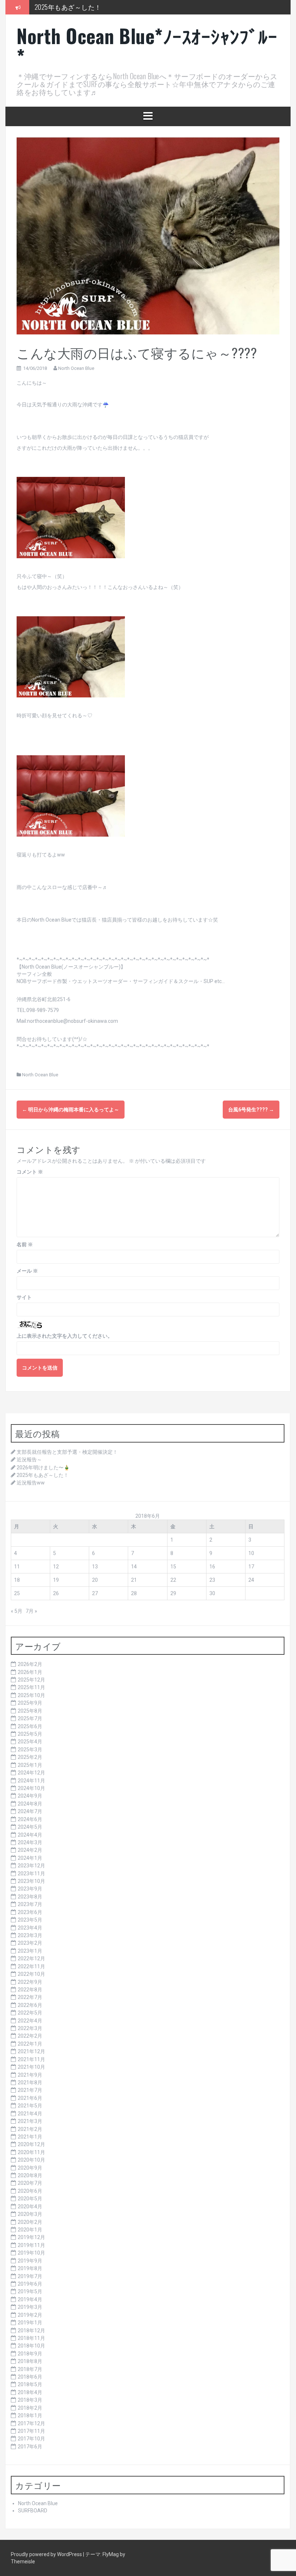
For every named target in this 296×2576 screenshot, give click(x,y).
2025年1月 (30, 1765)
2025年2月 (30, 1757)
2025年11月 (31, 1687)
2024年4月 (30, 1835)
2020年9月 (30, 2168)
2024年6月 (30, 1819)
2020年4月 (30, 2207)
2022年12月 (31, 1958)
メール (27, 1271)
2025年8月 (30, 1711)
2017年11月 (31, 2431)
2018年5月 (30, 2384)
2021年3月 (30, 2121)
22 (173, 1580)
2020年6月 (30, 2191)
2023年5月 (30, 1920)
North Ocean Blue (76, 368)
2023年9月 (30, 1889)
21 (134, 1580)
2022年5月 (30, 2013)
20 (95, 1580)
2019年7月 (30, 2276)
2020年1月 (30, 2230)
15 (173, 1567)
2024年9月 (30, 1796)
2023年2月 (30, 1943)
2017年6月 (30, 2447)
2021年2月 (30, 2129)
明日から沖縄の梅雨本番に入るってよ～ (71, 1110)
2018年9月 (30, 2354)
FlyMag (111, 2554)
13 (95, 1567)
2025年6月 (30, 1726)
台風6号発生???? (251, 1110)
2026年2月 (30, 1664)
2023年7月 (30, 1904)
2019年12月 (31, 2237)
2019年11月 (31, 2245)
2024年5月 (30, 1827)
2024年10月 (31, 1788)
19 (56, 1580)
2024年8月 (30, 1804)
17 (251, 1567)
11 (17, 1567)
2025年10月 (31, 1695)
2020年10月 (31, 2160)
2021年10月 (31, 2067)
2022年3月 (30, 2028)
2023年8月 (30, 1897)
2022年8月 (30, 1990)
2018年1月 (30, 2415)
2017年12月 (31, 2423)
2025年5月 (30, 1734)
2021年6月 (30, 2098)
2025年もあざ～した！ (68, 7)
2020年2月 (30, 2222)
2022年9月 (30, 1982)
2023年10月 (31, 1881)
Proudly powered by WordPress (47, 2554)
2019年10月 (31, 2253)
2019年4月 (30, 2299)
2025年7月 (30, 1718)
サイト (24, 1297)
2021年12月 (31, 2051)
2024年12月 (31, 1773)
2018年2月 (30, 2408)
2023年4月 (30, 1928)
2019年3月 (30, 2307)
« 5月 (17, 1611)
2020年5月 (30, 2199)
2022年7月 (30, 1997)
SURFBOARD (33, 2511)
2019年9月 (30, 2261)
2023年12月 (31, 1866)
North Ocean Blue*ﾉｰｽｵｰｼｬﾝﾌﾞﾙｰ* (147, 46)
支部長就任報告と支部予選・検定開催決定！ (67, 1452)
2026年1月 (30, 1672)
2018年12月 (31, 2331)
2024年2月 (30, 1850)
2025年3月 (30, 1750)
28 (134, 1593)
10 (251, 1553)
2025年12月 (31, 1680)
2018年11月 (31, 2338)
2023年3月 (30, 1935)
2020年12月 (31, 2144)
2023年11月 (31, 1874)
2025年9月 (30, 1703)
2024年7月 (30, 1811)
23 (212, 1580)
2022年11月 (31, 1966)
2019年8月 (30, 2268)
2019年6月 (30, 2284)
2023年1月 (30, 1951)
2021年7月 (30, 2090)
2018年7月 (30, 2369)
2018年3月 (30, 2400)
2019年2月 (30, 2315)
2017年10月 (31, 2439)
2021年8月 (30, 2082)
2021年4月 (30, 2114)
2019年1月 (30, 2323)
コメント (30, 1172)
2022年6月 (30, 2005)
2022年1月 (30, 2044)
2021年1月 (30, 2137)
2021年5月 (30, 2106)
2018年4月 (30, 2392)
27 (95, 1593)
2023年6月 (30, 1912)
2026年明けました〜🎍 (43, 1468)
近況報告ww (31, 1483)
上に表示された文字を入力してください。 (65, 1336)
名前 (25, 1244)
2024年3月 (30, 1842)
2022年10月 (31, 1974)
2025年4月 (30, 1742)
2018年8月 (30, 2361)
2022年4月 (30, 2021)
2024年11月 (31, 1781)
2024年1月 (30, 1858)
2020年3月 (30, 2214)
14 (134, 1567)
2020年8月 (30, 2175)
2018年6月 (30, 2377)
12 (56, 1567)
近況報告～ (29, 1460)
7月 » (31, 1611)
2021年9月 (30, 2075)
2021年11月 (31, 2059)
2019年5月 (30, 2291)
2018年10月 (31, 2346)
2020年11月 (31, 2152)
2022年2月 (30, 2036)
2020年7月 (30, 2183)
